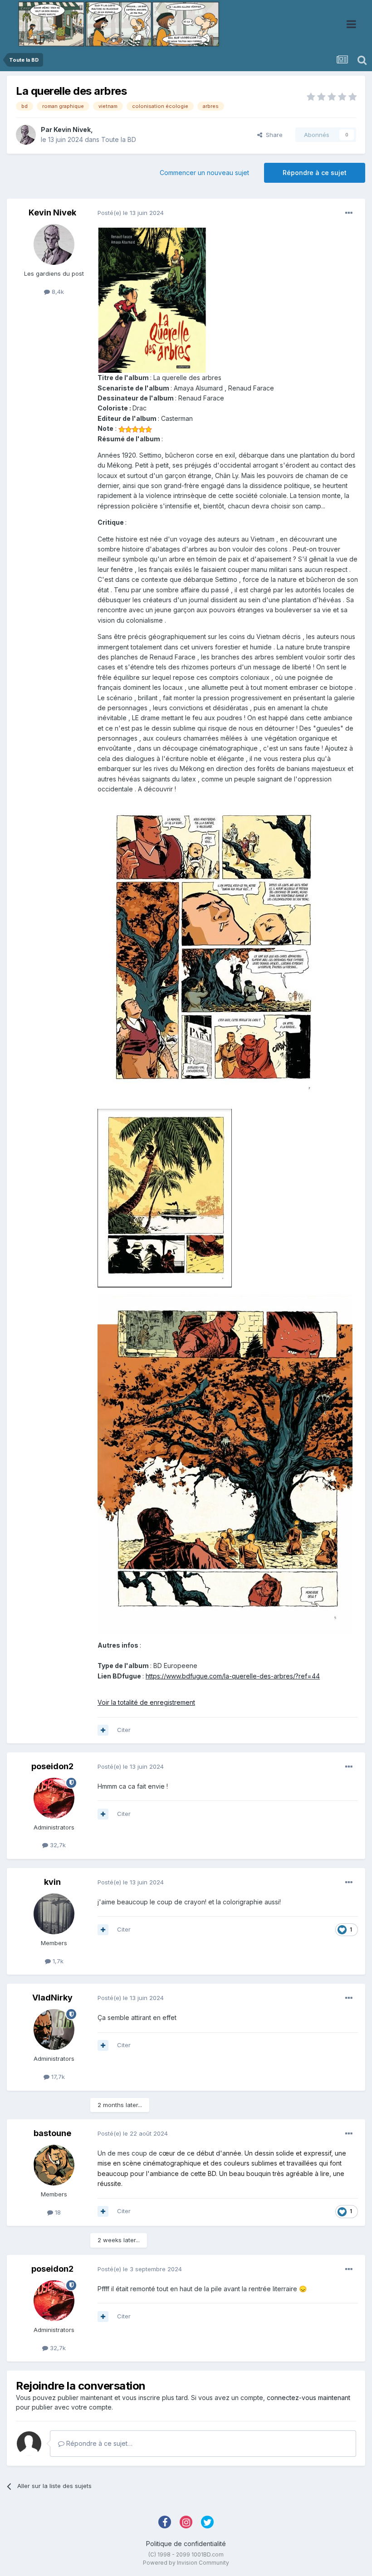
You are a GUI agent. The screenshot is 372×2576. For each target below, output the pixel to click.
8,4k (57, 292)
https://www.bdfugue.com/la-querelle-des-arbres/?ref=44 (233, 1676)
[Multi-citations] (103, 1730)
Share (272, 135)
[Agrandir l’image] (152, 300)
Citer (124, 1730)
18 (57, 2212)
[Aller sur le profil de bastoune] (54, 2165)
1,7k (57, 1961)
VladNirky (52, 1998)
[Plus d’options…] (349, 213)
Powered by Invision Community (186, 2563)
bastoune (52, 2133)
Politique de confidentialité (186, 2544)
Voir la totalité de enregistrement (146, 1702)
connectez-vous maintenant (308, 2398)
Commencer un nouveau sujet (204, 173)
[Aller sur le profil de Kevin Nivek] (26, 135)
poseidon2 (52, 1766)
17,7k (57, 2077)
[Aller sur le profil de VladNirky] (54, 2030)
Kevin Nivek (72, 129)
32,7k (57, 1845)
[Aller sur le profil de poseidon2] (54, 1798)
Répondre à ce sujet (315, 173)
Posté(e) (131, 213)
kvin (52, 1882)
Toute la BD (119, 139)
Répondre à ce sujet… (98, 2443)
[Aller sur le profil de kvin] (54, 1914)
